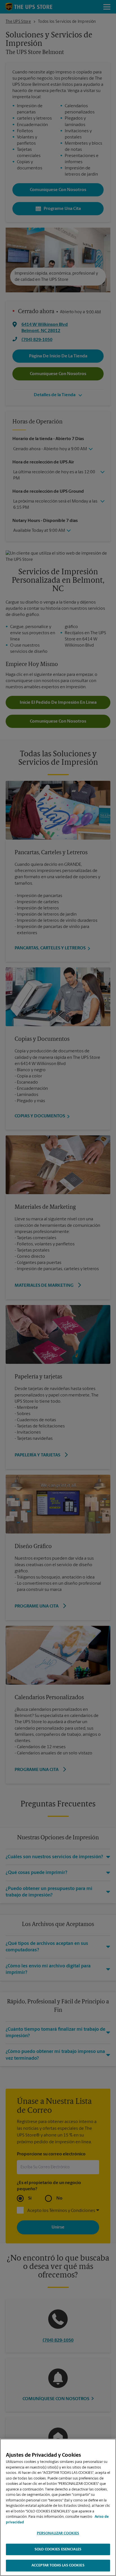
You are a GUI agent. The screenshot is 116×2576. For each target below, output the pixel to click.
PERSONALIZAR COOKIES (58, 2533)
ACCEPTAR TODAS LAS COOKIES (58, 2565)
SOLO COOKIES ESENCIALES (58, 2549)
